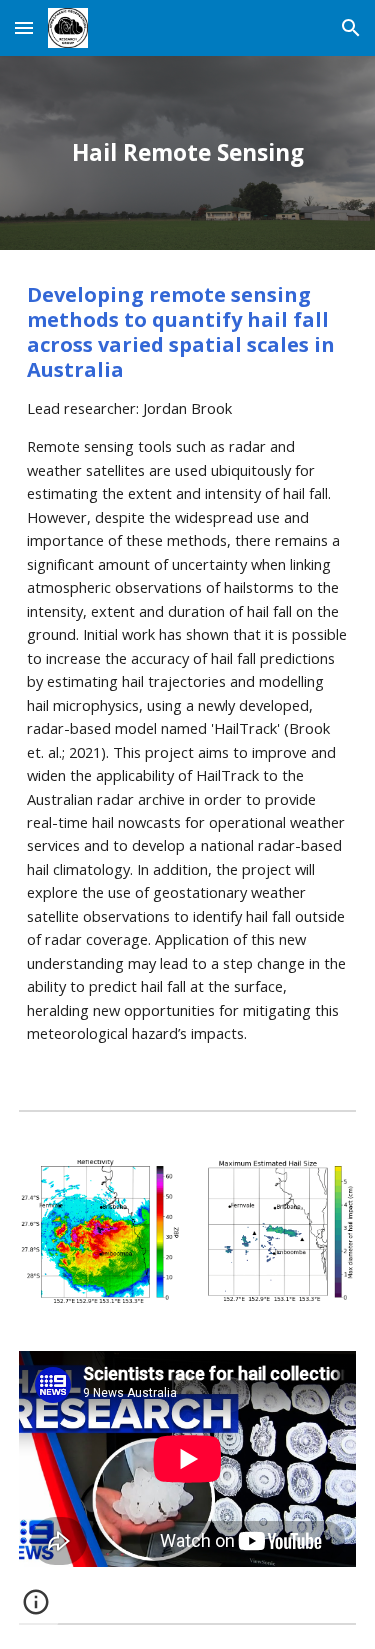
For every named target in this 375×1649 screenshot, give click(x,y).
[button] (24, 27)
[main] (188, 153)
